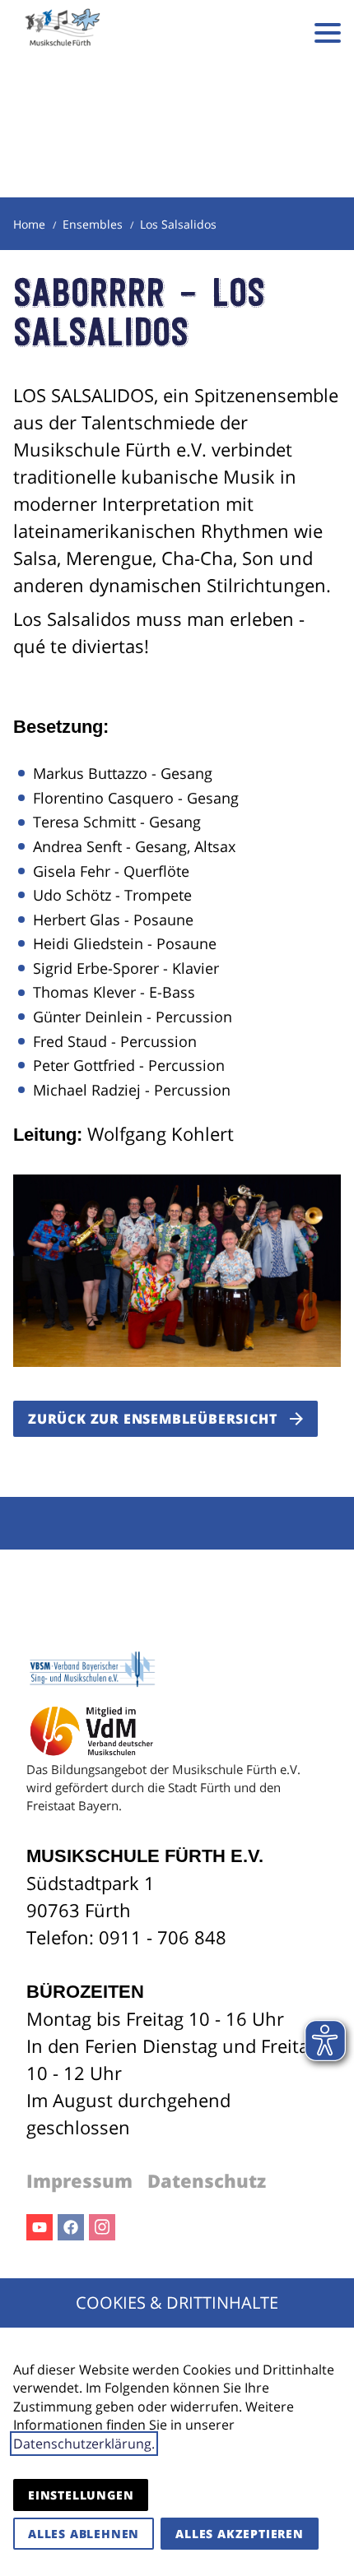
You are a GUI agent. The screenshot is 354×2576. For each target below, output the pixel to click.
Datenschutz (207, 2180)
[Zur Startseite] (63, 33)
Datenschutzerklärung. (84, 2444)
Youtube (40, 2227)
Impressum (79, 2180)
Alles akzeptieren (240, 2534)
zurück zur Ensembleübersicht (152, 1419)
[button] (328, 33)
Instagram (102, 2227)
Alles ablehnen (84, 2534)
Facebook (71, 2227)
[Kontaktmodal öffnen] (278, 33)
